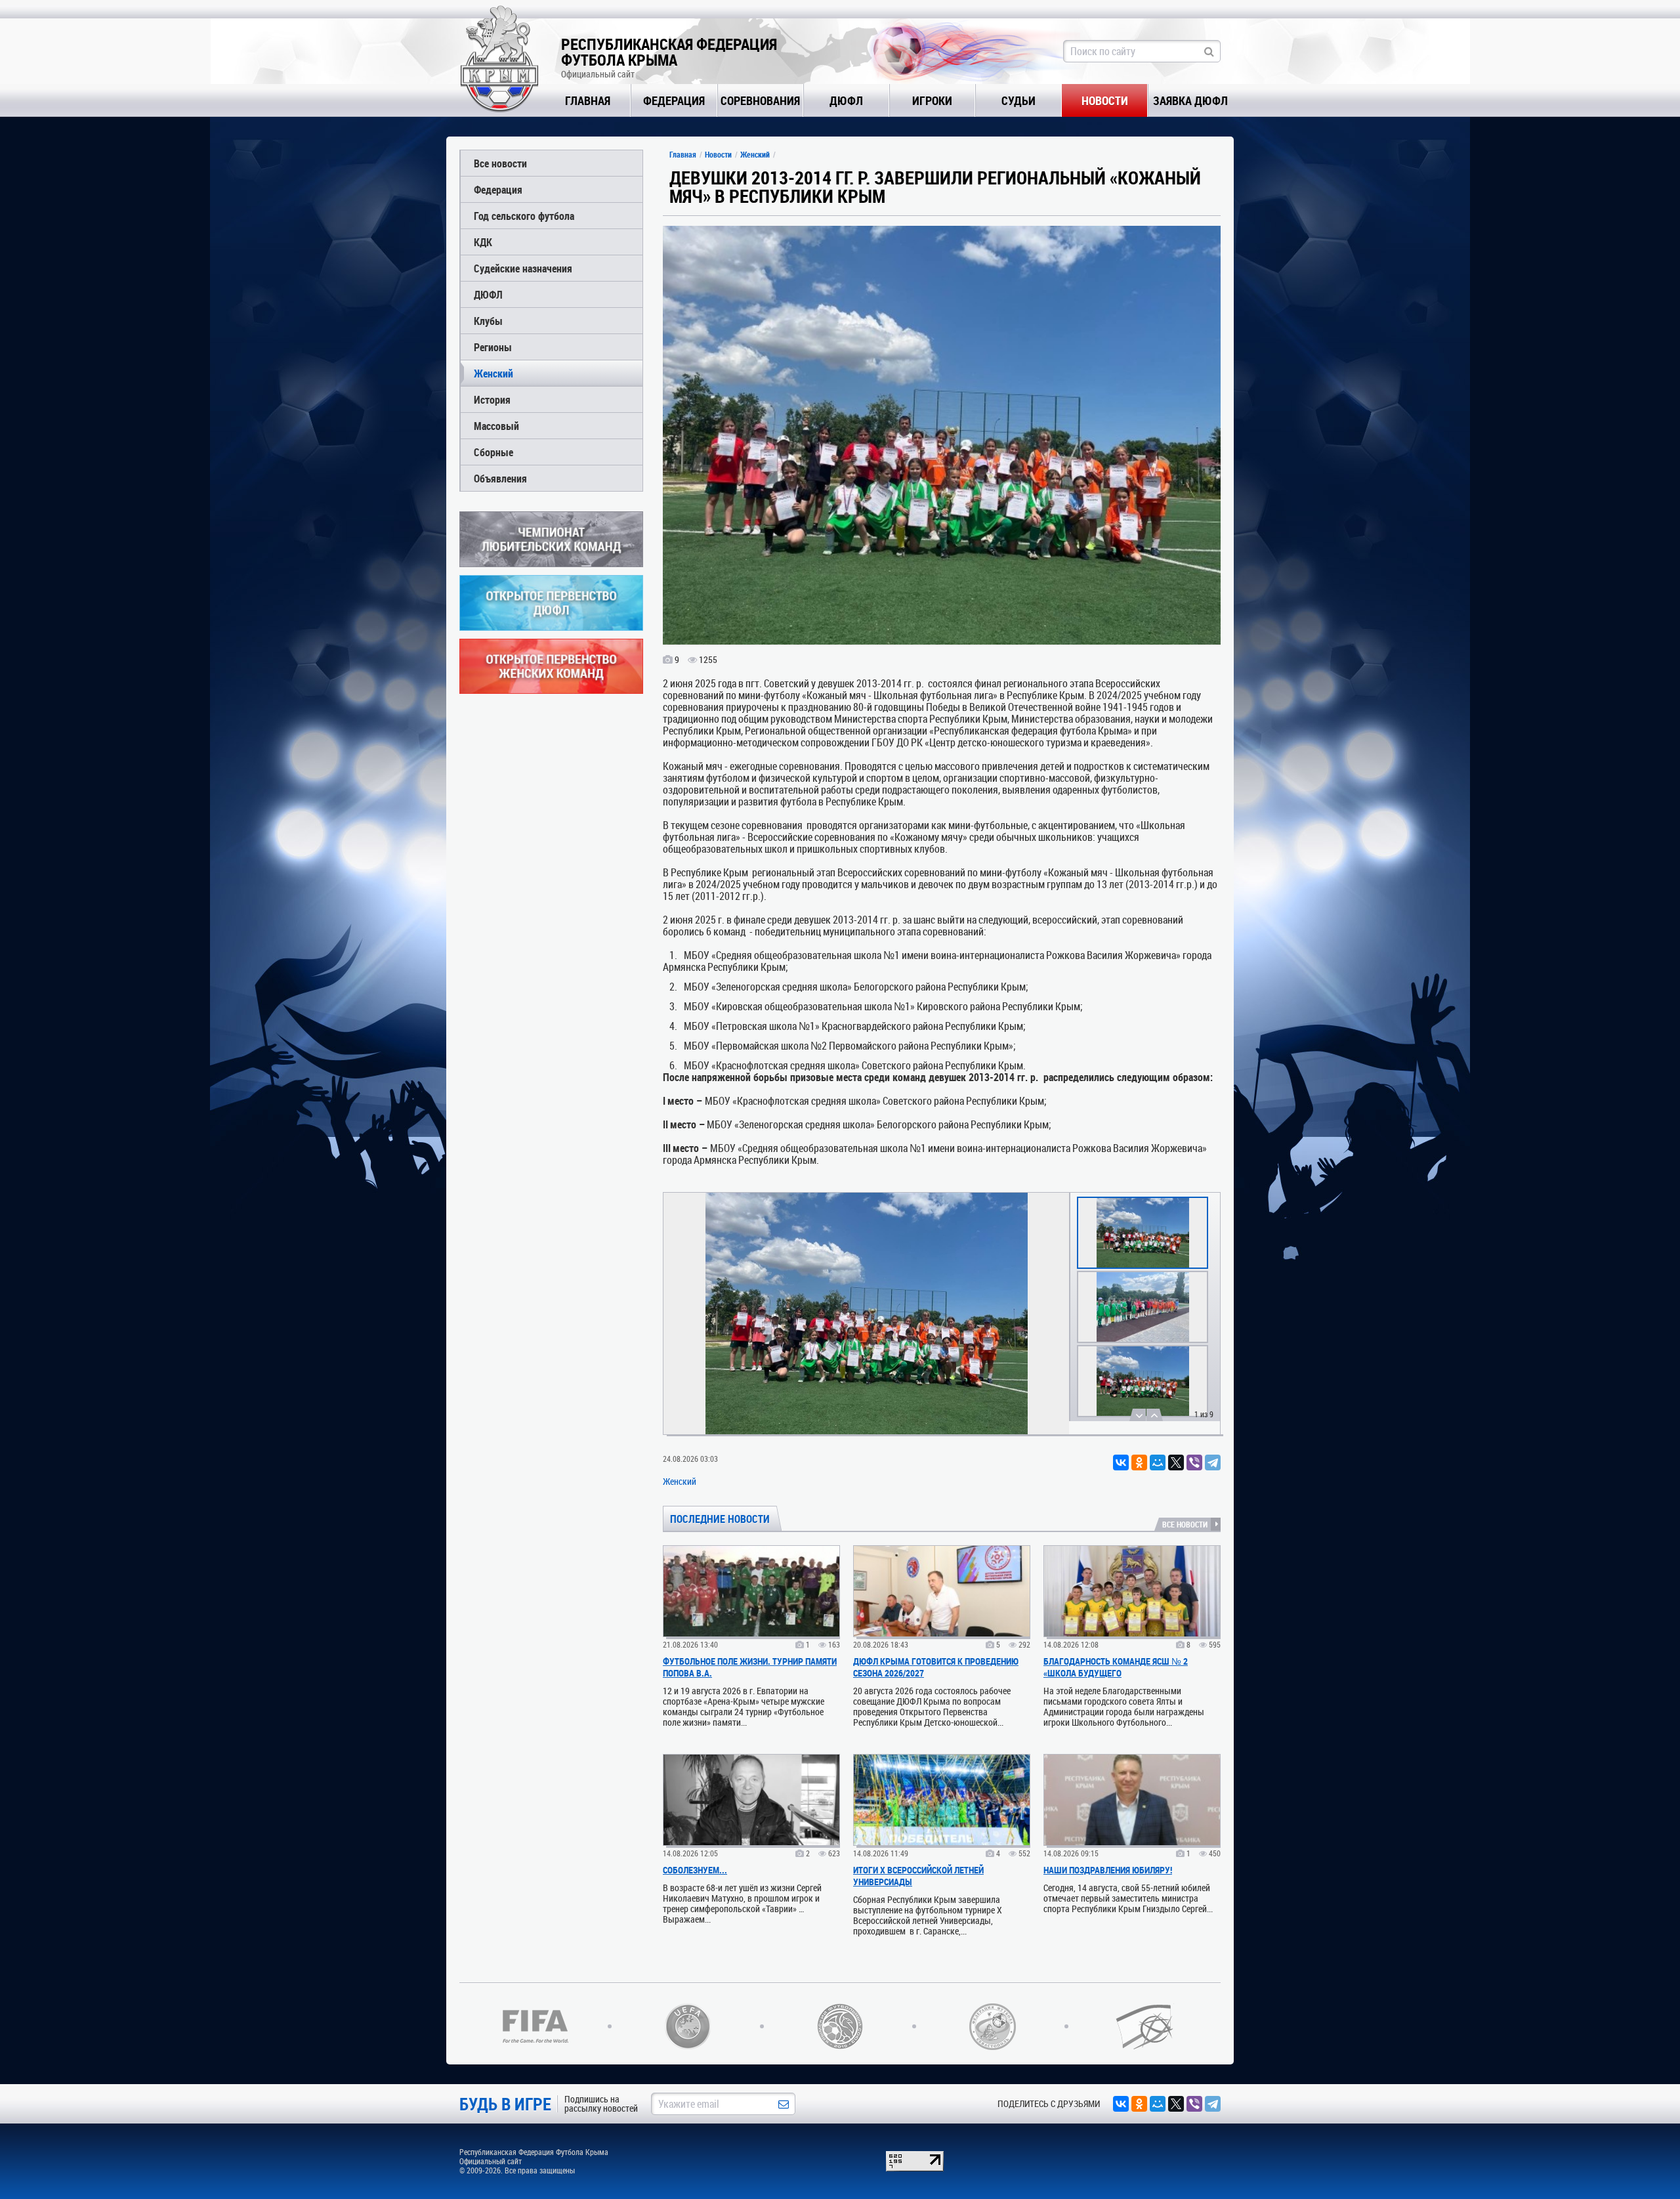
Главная (588, 100)
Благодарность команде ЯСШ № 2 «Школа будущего (1116, 1667)
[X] (1176, 1462)
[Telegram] (1213, 1462)
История (492, 399)
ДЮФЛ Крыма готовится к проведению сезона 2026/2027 (936, 1667)
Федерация (674, 100)
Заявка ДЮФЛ (1190, 100)
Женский (493, 373)
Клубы (488, 321)
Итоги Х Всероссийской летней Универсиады (918, 1876)
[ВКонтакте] (1121, 1462)
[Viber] (1194, 1462)
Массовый (496, 426)
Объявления (500, 478)
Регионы (493, 347)
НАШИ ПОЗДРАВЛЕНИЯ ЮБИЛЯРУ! (1108, 1870)
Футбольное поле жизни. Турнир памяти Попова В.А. (750, 1667)
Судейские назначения (523, 268)
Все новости (500, 163)
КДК (483, 242)
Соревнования (760, 100)
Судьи (1018, 100)
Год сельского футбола (524, 216)
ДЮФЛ (846, 100)
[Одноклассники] (1139, 1462)
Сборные (493, 452)
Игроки (932, 100)
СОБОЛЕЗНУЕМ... (695, 1870)
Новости (1105, 100)
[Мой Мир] (1158, 1462)
